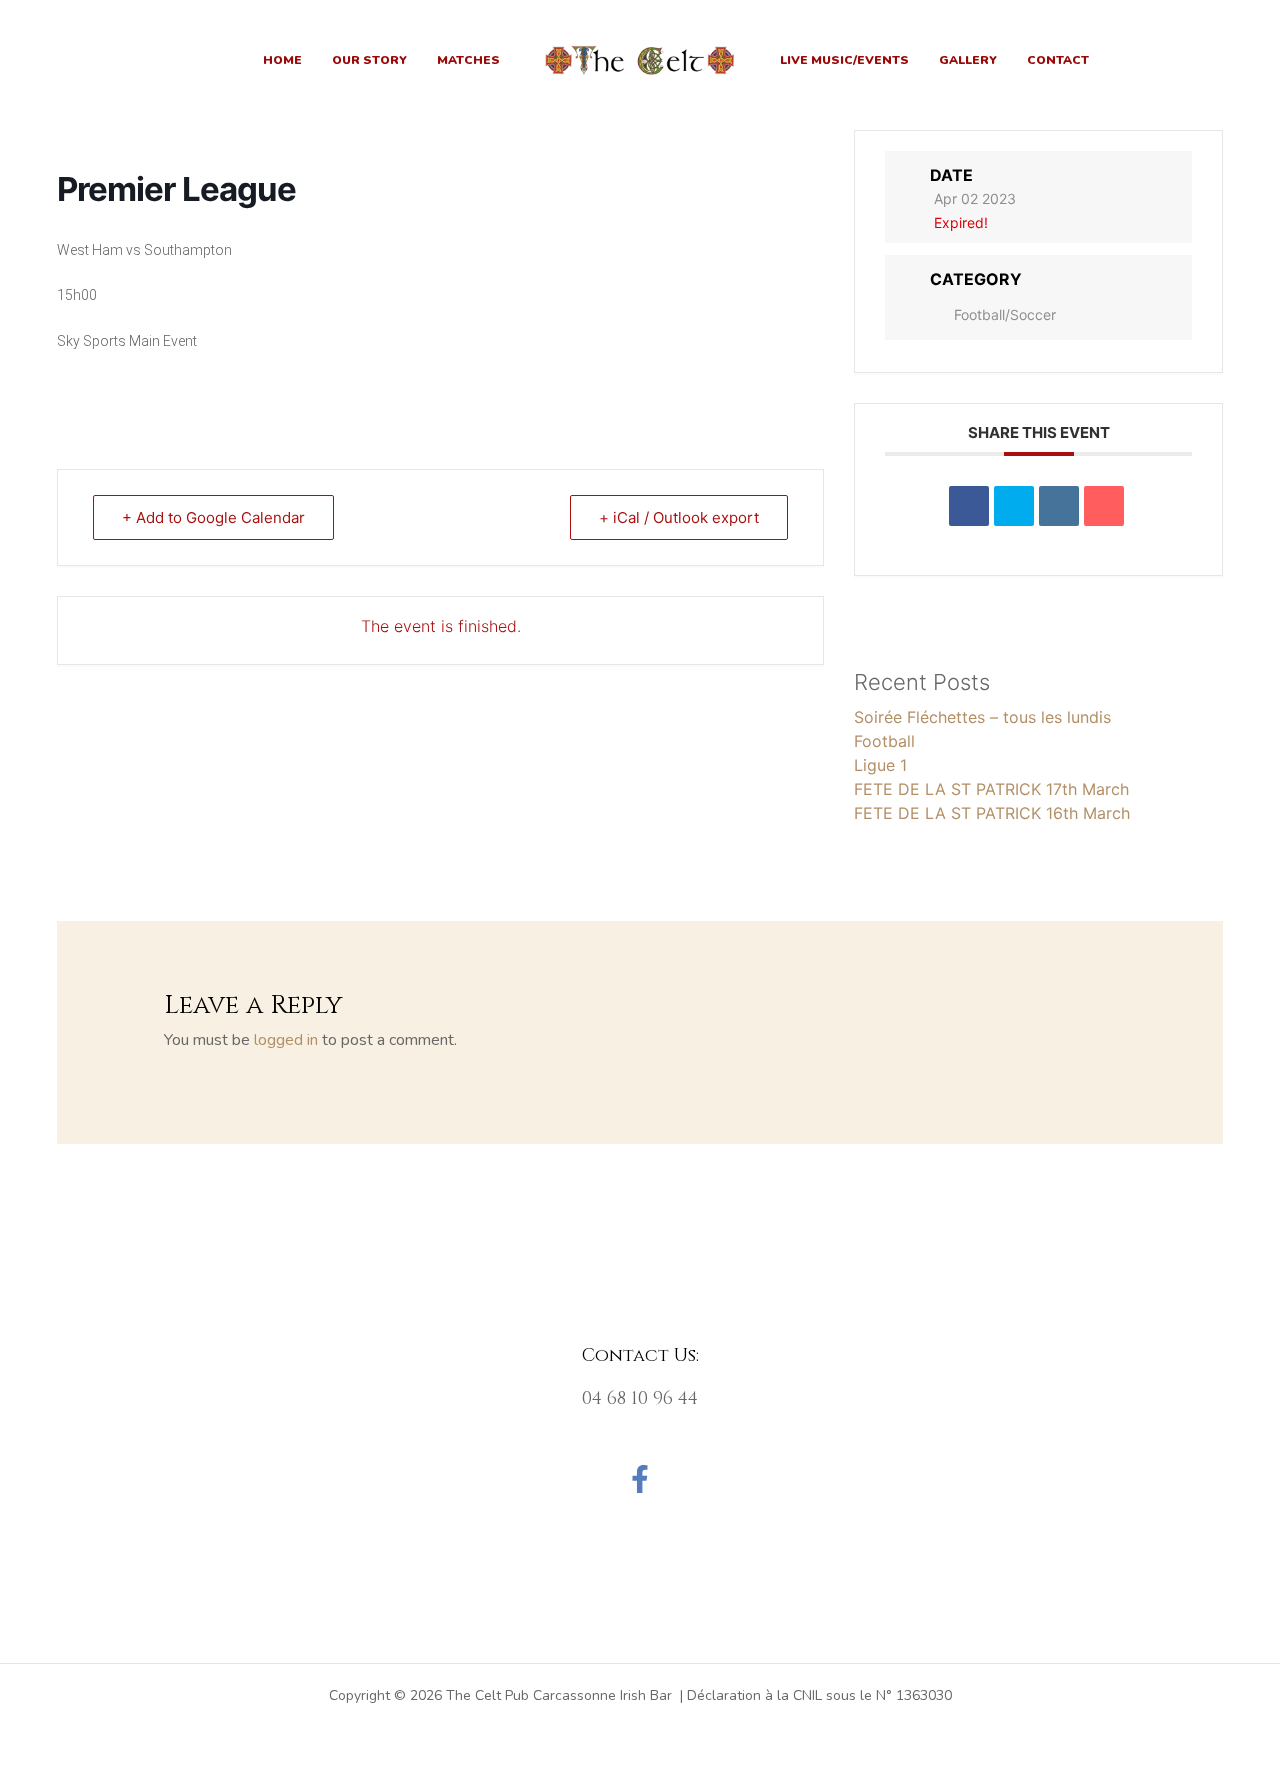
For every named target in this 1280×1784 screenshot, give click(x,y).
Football (884, 741)
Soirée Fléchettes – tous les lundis (982, 717)
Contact (1058, 60)
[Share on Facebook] (969, 506)
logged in (286, 1040)
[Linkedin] (1059, 506)
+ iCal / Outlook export (679, 517)
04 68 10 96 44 (640, 1398)
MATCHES (468, 60)
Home (282, 60)
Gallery (968, 60)
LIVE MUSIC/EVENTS (844, 60)
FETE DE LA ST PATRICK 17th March (991, 789)
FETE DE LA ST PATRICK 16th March (992, 813)
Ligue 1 (880, 765)
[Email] (1104, 506)
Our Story (369, 60)
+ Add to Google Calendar (213, 517)
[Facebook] (640, 1479)
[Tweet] (1014, 506)
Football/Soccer (1005, 314)
